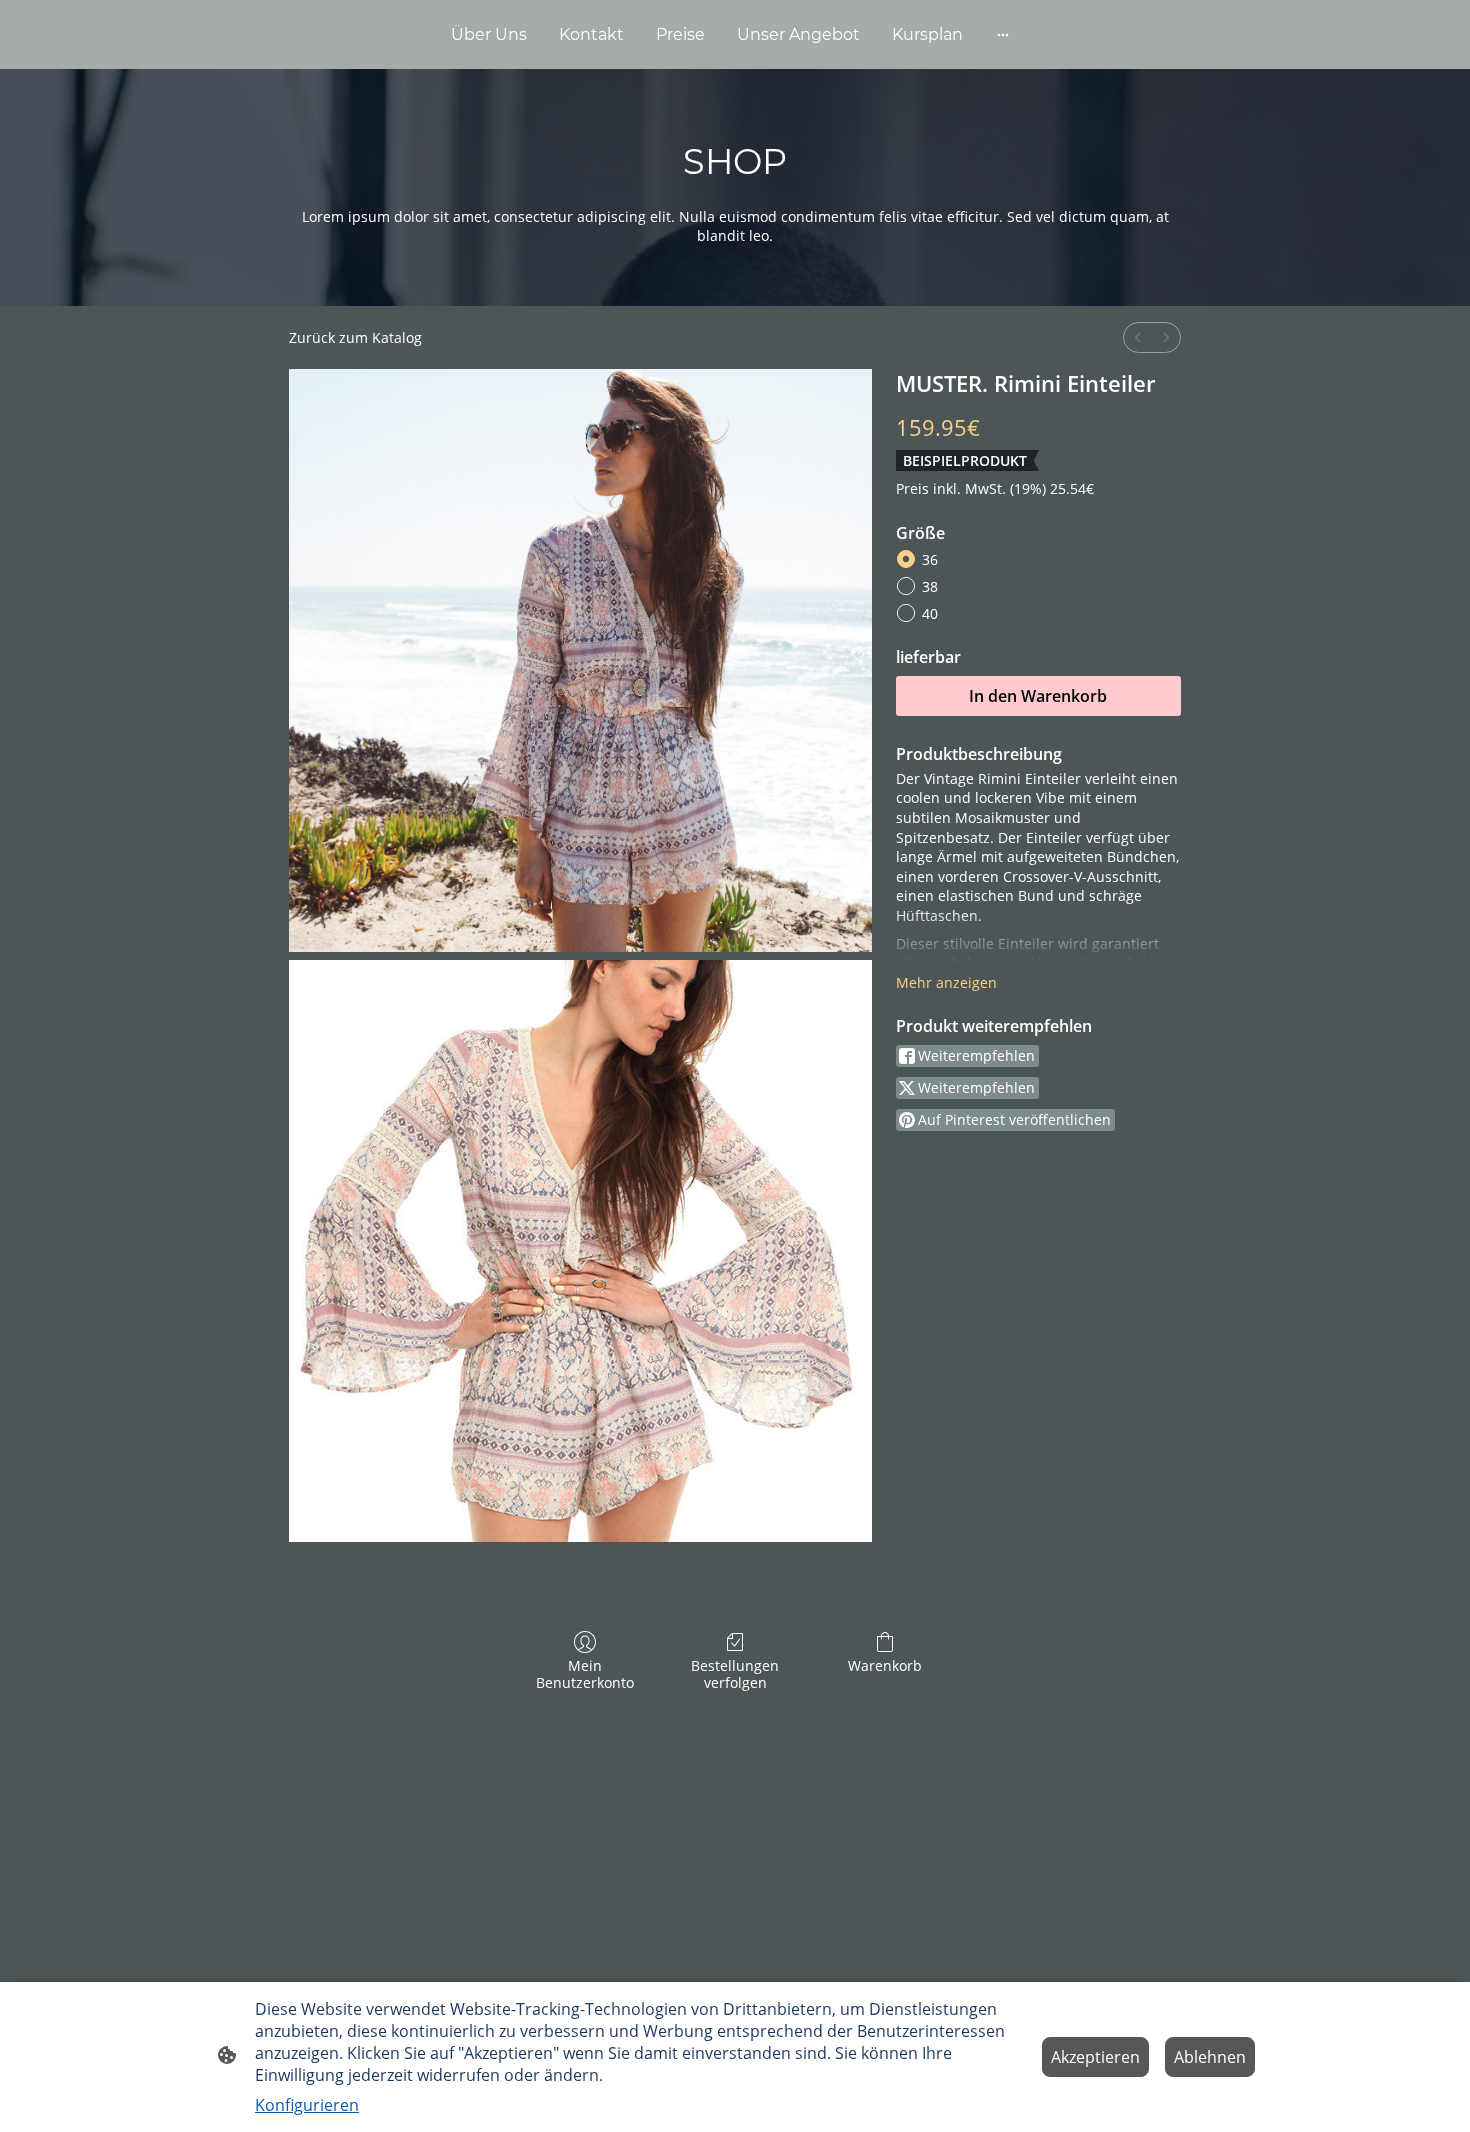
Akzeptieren (1095, 2057)
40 (930, 613)
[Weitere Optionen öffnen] (1003, 35)
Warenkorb (885, 1665)
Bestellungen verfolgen (735, 1674)
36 (930, 559)
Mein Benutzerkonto (585, 1674)
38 (930, 586)
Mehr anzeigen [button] (946, 982)
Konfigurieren (307, 2105)
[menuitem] (1138, 337)
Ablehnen (1210, 2057)
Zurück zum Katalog (355, 337)
